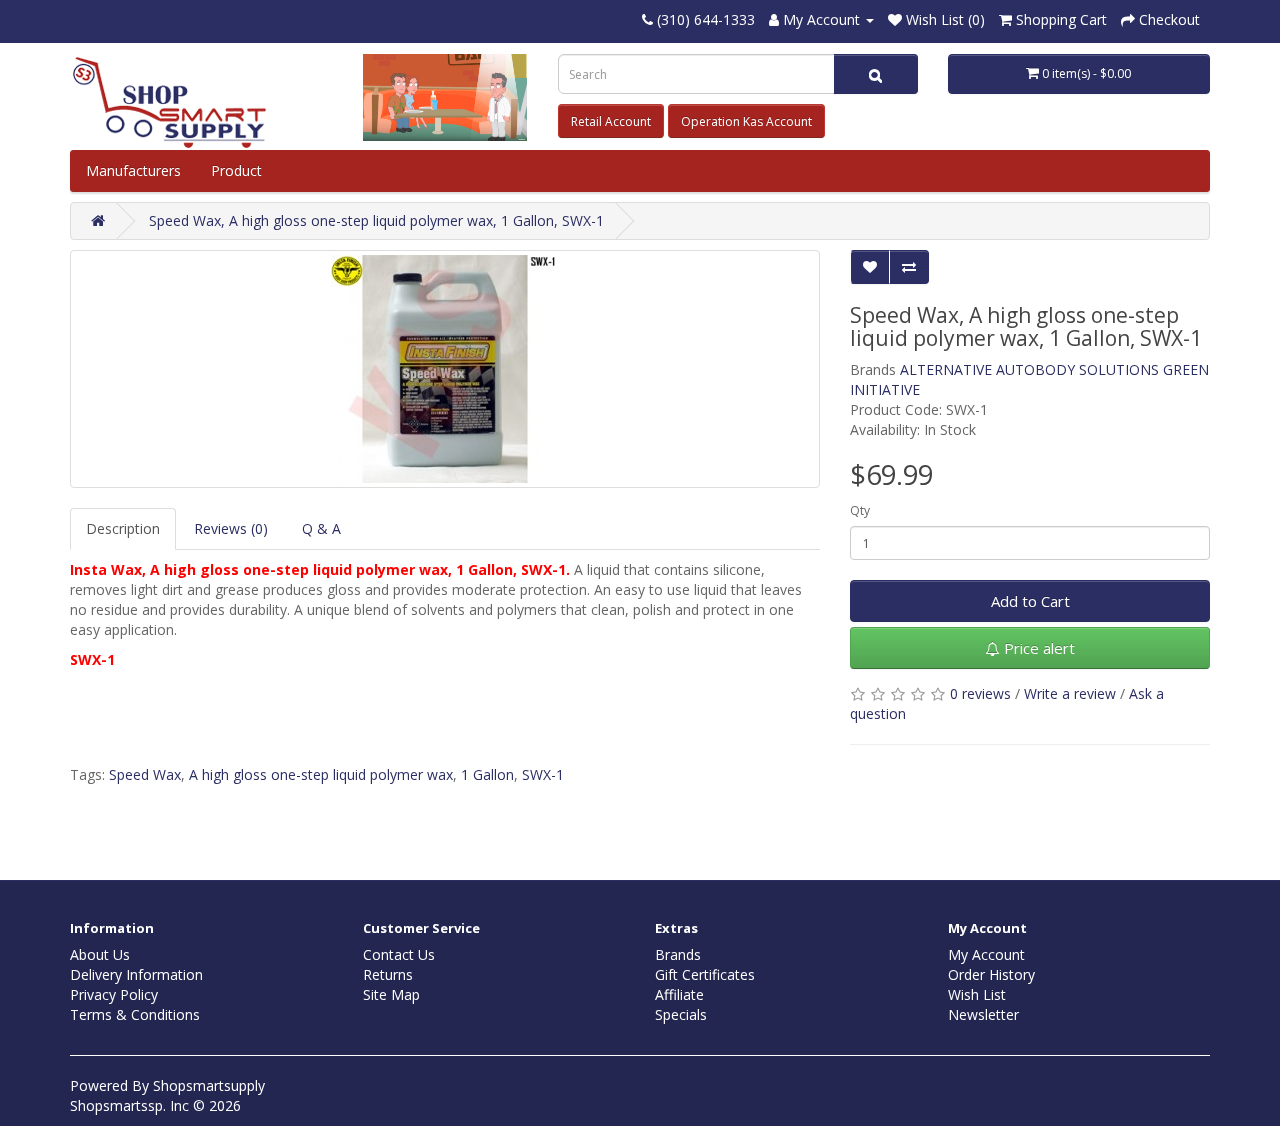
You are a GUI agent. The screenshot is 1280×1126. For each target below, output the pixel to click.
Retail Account (611, 121)
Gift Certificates (705, 974)
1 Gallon (487, 774)
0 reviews (980, 693)
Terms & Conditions (135, 1014)
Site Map (391, 994)
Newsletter (983, 1014)
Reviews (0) (231, 528)
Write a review (1070, 693)
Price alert (1037, 648)
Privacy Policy (114, 994)
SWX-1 (543, 774)
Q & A (321, 528)
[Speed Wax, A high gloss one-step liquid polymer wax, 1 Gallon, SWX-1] (445, 369)
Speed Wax (145, 774)
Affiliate (679, 994)
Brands (678, 954)
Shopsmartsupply (209, 1085)
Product (238, 170)
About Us (100, 954)
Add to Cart (1030, 601)
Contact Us (399, 954)
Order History (991, 974)
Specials (681, 1014)
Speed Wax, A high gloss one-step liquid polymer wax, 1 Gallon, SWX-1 (376, 220)
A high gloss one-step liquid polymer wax (321, 774)
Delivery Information (136, 974)
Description (123, 528)
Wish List (977, 994)
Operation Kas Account (746, 121)
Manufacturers (133, 170)
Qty (860, 510)
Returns (388, 974)
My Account (986, 954)
